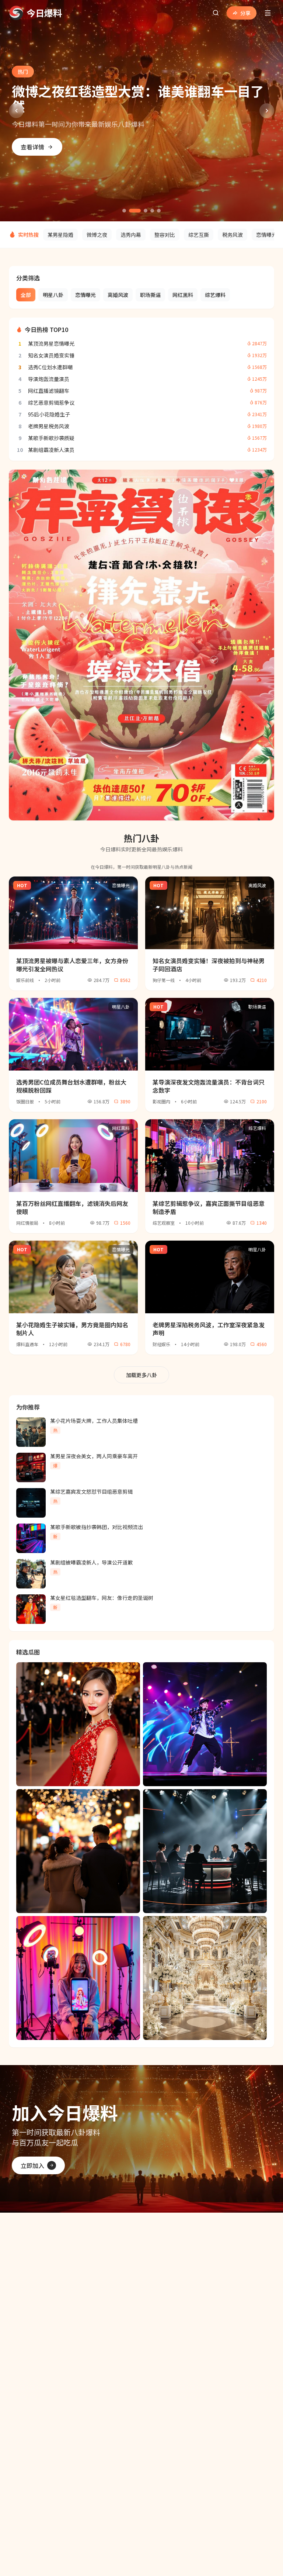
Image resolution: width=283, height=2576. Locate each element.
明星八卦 (53, 295)
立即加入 (32, 2165)
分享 (245, 13)
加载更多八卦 (141, 1375)
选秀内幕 (131, 235)
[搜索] (216, 13)
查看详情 (32, 139)
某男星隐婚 (60, 235)
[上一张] (16, 111)
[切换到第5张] (159, 211)
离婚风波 (118, 295)
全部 (26, 295)
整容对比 (165, 235)
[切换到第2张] (135, 211)
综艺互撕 (199, 235)
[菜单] (268, 13)
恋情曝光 (266, 235)
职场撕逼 (150, 295)
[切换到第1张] (124, 211)
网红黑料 (183, 295)
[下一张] (267, 111)
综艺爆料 (215, 295)
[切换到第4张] (152, 211)
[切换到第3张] (146, 211)
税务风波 (233, 235)
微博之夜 (97, 235)
